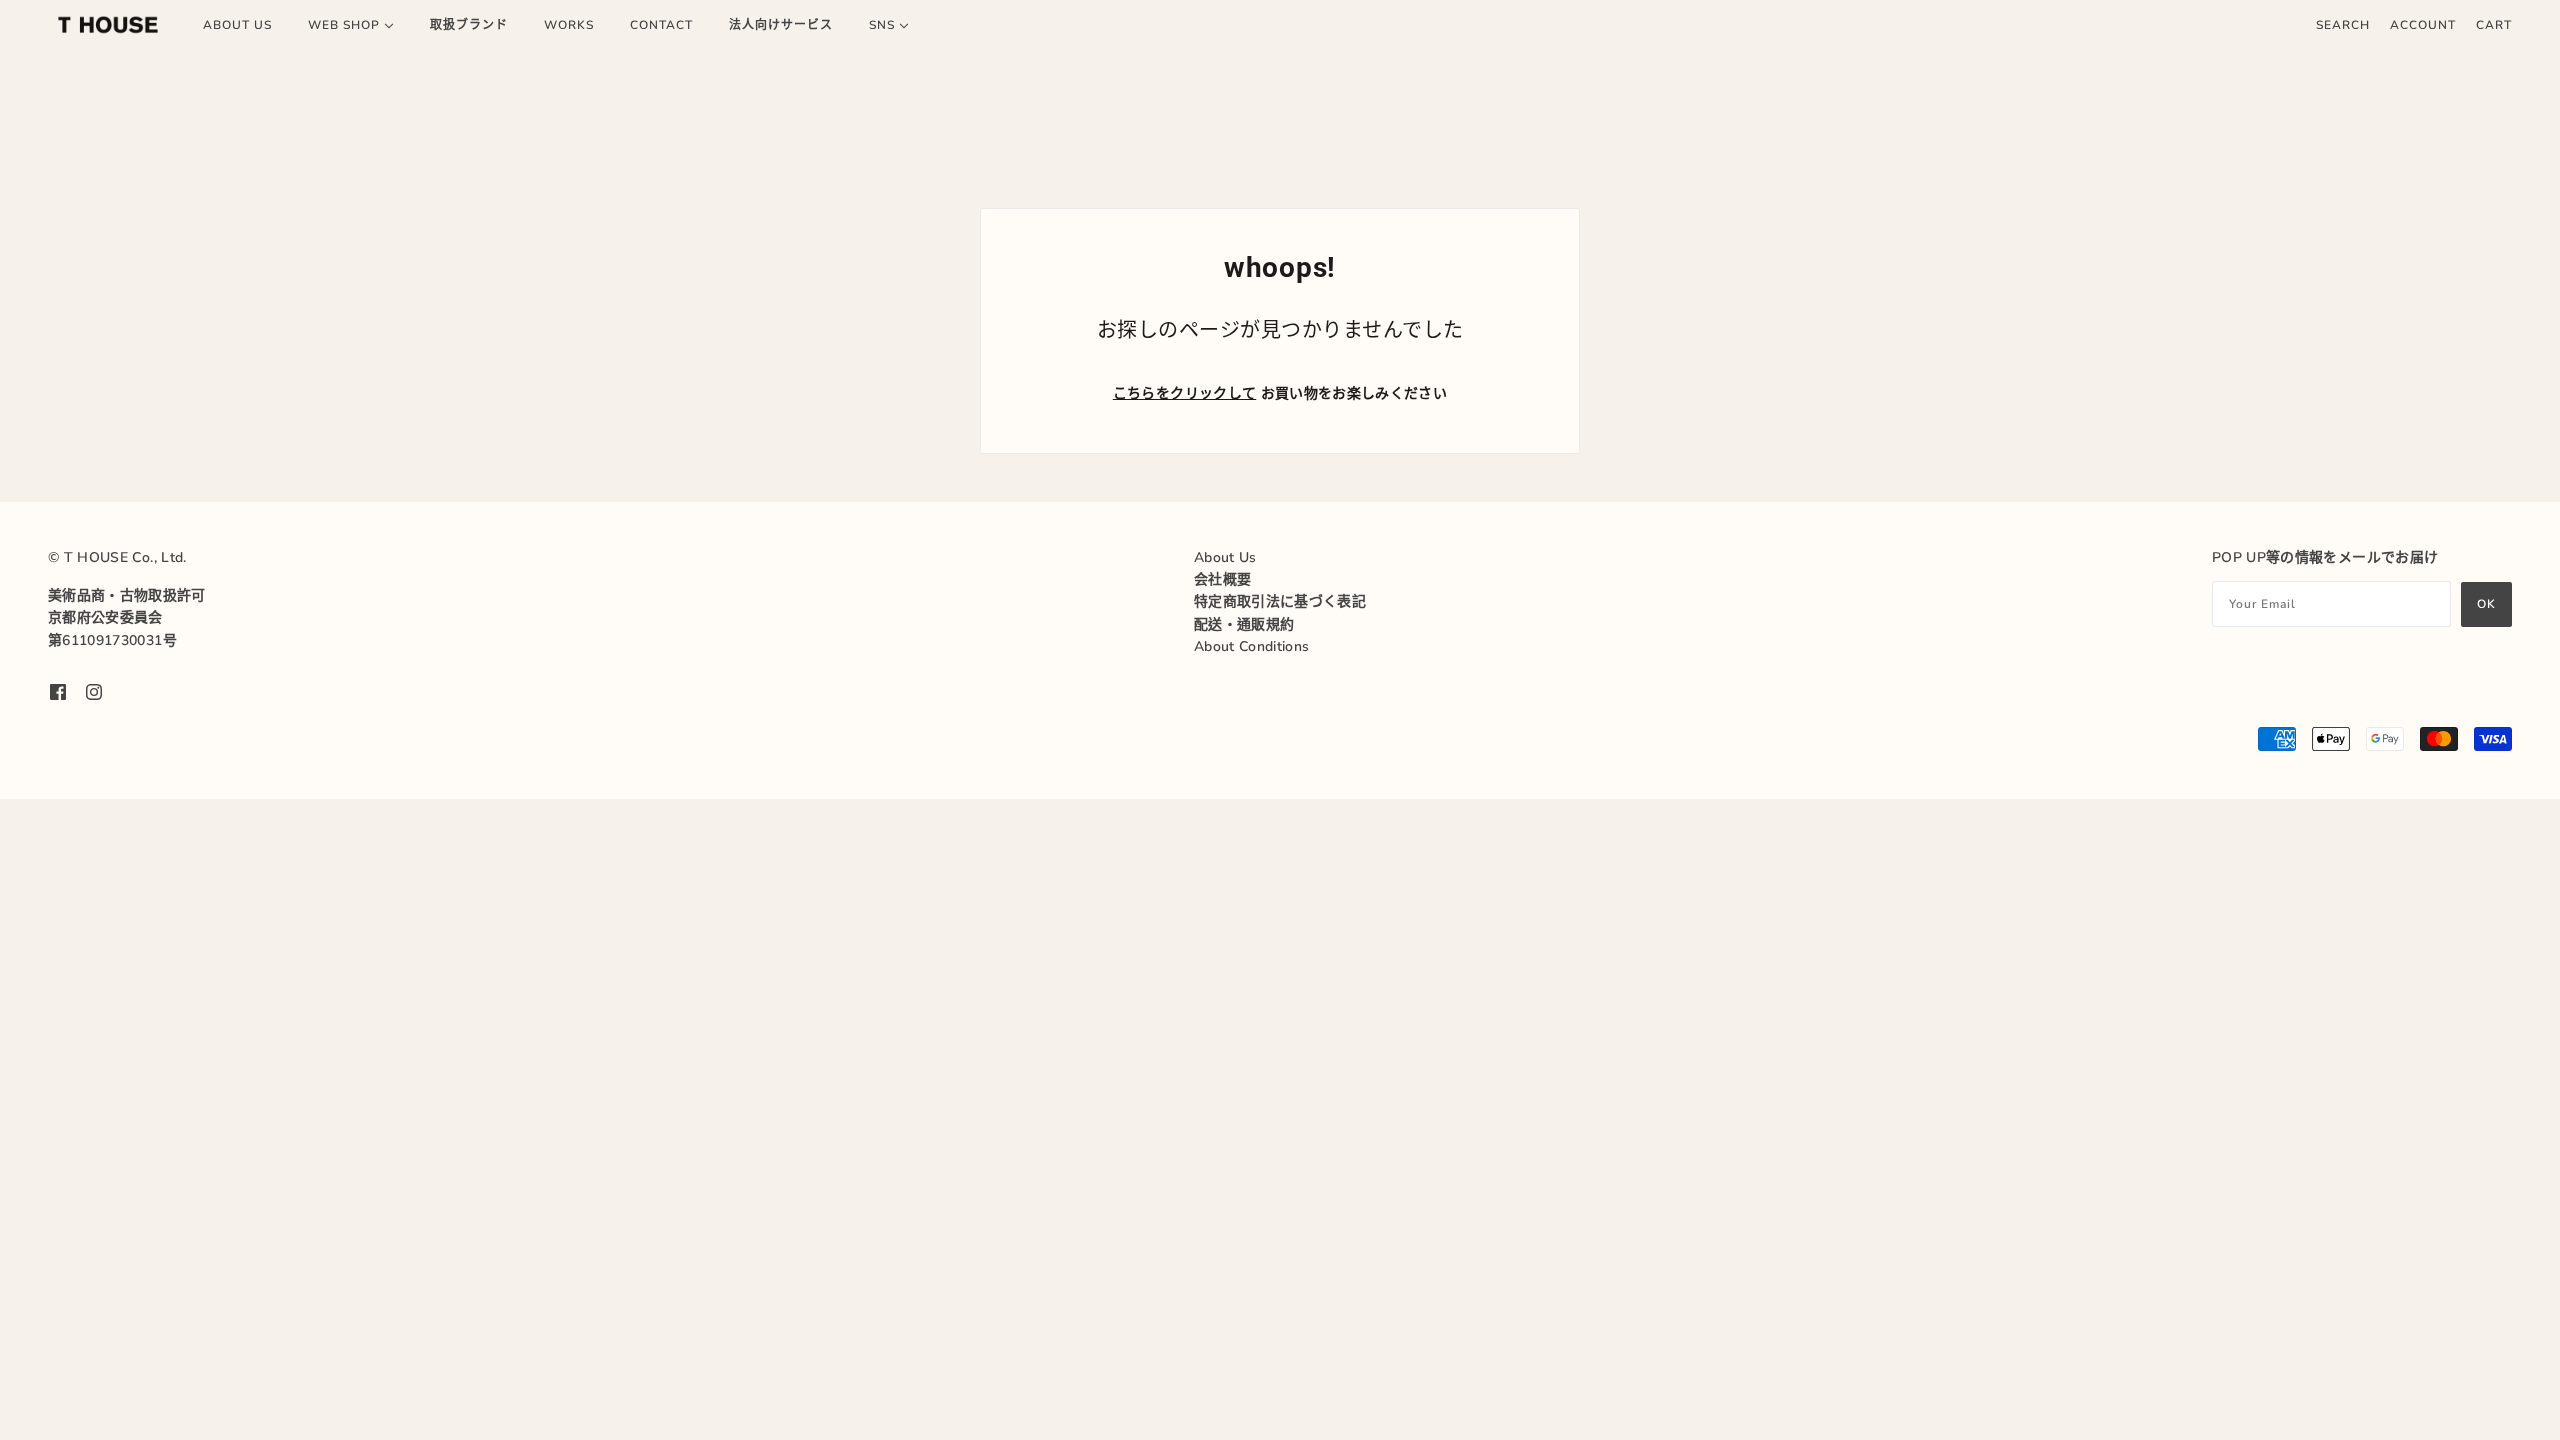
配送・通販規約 (1244, 624)
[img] (58, 692)
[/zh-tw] (108, 25)
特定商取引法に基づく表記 (1280, 601)
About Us (1225, 557)
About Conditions (1252, 646)
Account (2423, 25)
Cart (2494, 25)
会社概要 (1222, 579)
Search (2343, 25)
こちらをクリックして (1185, 393)
